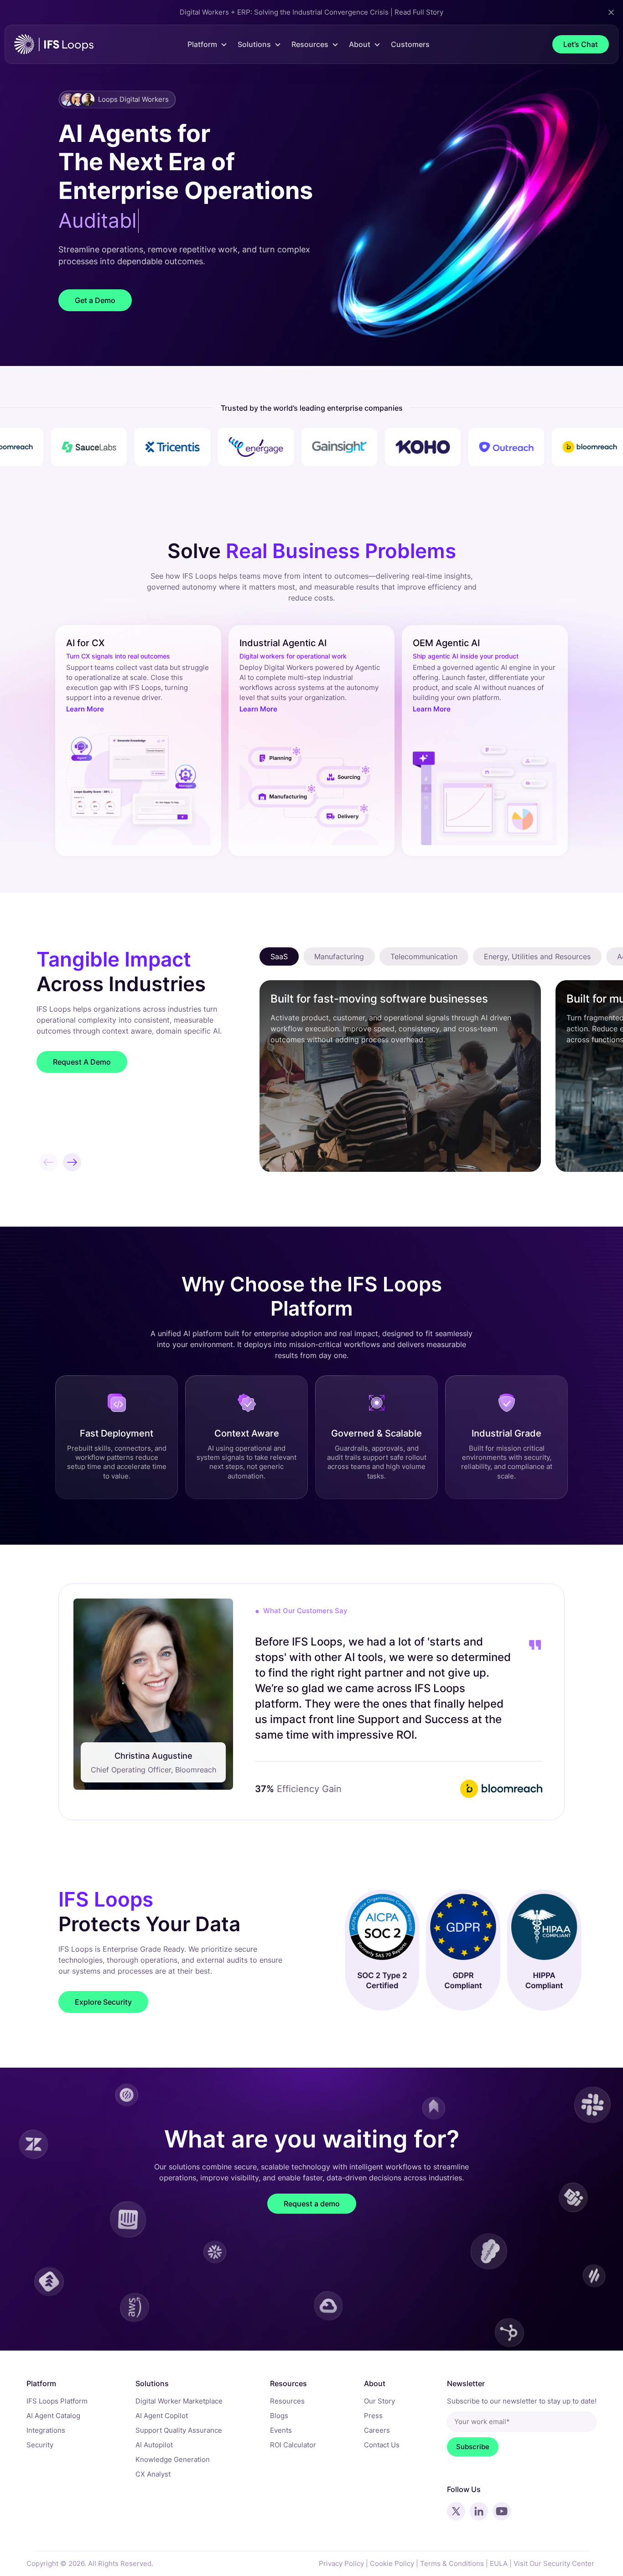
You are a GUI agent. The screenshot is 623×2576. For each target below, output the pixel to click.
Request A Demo (82, 1062)
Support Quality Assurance (179, 2430)
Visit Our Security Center (554, 2563)
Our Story (379, 2401)
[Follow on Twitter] (456, 2511)
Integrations (46, 2430)
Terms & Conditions (452, 2563)
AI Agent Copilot (162, 2416)
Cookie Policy (392, 2563)
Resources (287, 2401)
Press (373, 2416)
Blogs (279, 2416)
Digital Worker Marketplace (179, 2401)
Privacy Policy (341, 2563)
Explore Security (103, 2002)
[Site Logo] (54, 44)
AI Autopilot (154, 2445)
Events (281, 2430)
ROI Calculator (293, 2445)
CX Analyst (153, 2474)
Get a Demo (95, 300)
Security (40, 2445)
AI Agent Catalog (53, 2416)
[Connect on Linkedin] (479, 2511)
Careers (377, 2430)
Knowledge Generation (173, 2459)
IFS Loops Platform (57, 2401)
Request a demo (312, 2204)
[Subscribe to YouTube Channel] (502, 2511)
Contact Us (382, 2445)
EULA (499, 2563)
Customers (410, 44)
